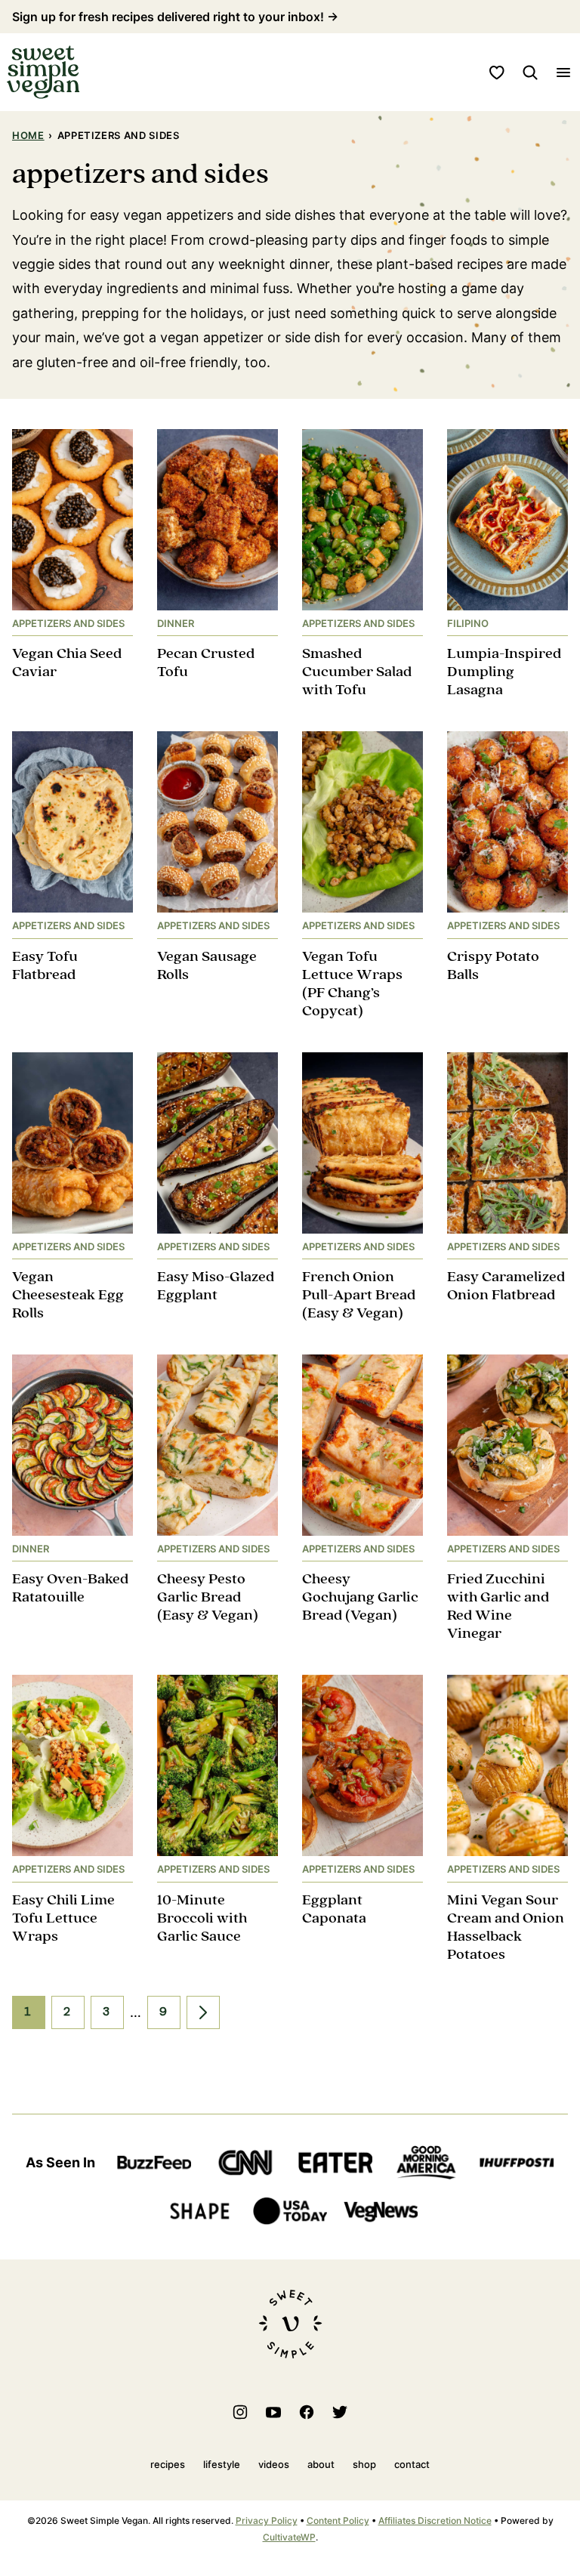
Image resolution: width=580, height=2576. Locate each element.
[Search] (530, 73)
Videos (274, 2464)
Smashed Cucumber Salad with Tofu (357, 672)
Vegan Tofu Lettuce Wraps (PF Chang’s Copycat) (352, 984)
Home (28, 135)
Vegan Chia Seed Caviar (67, 663)
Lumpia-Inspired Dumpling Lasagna (504, 672)
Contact (412, 2464)
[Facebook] (307, 2412)
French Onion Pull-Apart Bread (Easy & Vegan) (359, 1295)
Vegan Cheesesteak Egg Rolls (68, 1295)
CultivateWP (289, 2537)
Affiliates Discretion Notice (435, 2520)
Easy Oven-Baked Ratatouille (70, 1588)
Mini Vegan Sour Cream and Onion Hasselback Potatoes (506, 1927)
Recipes (168, 2464)
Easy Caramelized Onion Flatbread (506, 1286)
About (321, 2464)
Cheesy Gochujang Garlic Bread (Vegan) (360, 1597)
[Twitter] (340, 2412)
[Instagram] (240, 2412)
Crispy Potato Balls (493, 966)
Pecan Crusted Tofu (206, 663)
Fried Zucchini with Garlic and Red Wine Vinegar (498, 1606)
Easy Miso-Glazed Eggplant (216, 1286)
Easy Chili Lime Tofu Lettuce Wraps (63, 1918)
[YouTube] (273, 2412)
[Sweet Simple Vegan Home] (43, 72)
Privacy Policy (267, 2520)
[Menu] (563, 73)
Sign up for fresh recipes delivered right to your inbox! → (175, 17)
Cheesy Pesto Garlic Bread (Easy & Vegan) (208, 1597)
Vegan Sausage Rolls (207, 966)
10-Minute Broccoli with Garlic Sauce (202, 1918)
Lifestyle (222, 2464)
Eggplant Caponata (334, 1909)
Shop (364, 2464)
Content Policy (338, 2520)
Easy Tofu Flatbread (45, 966)
